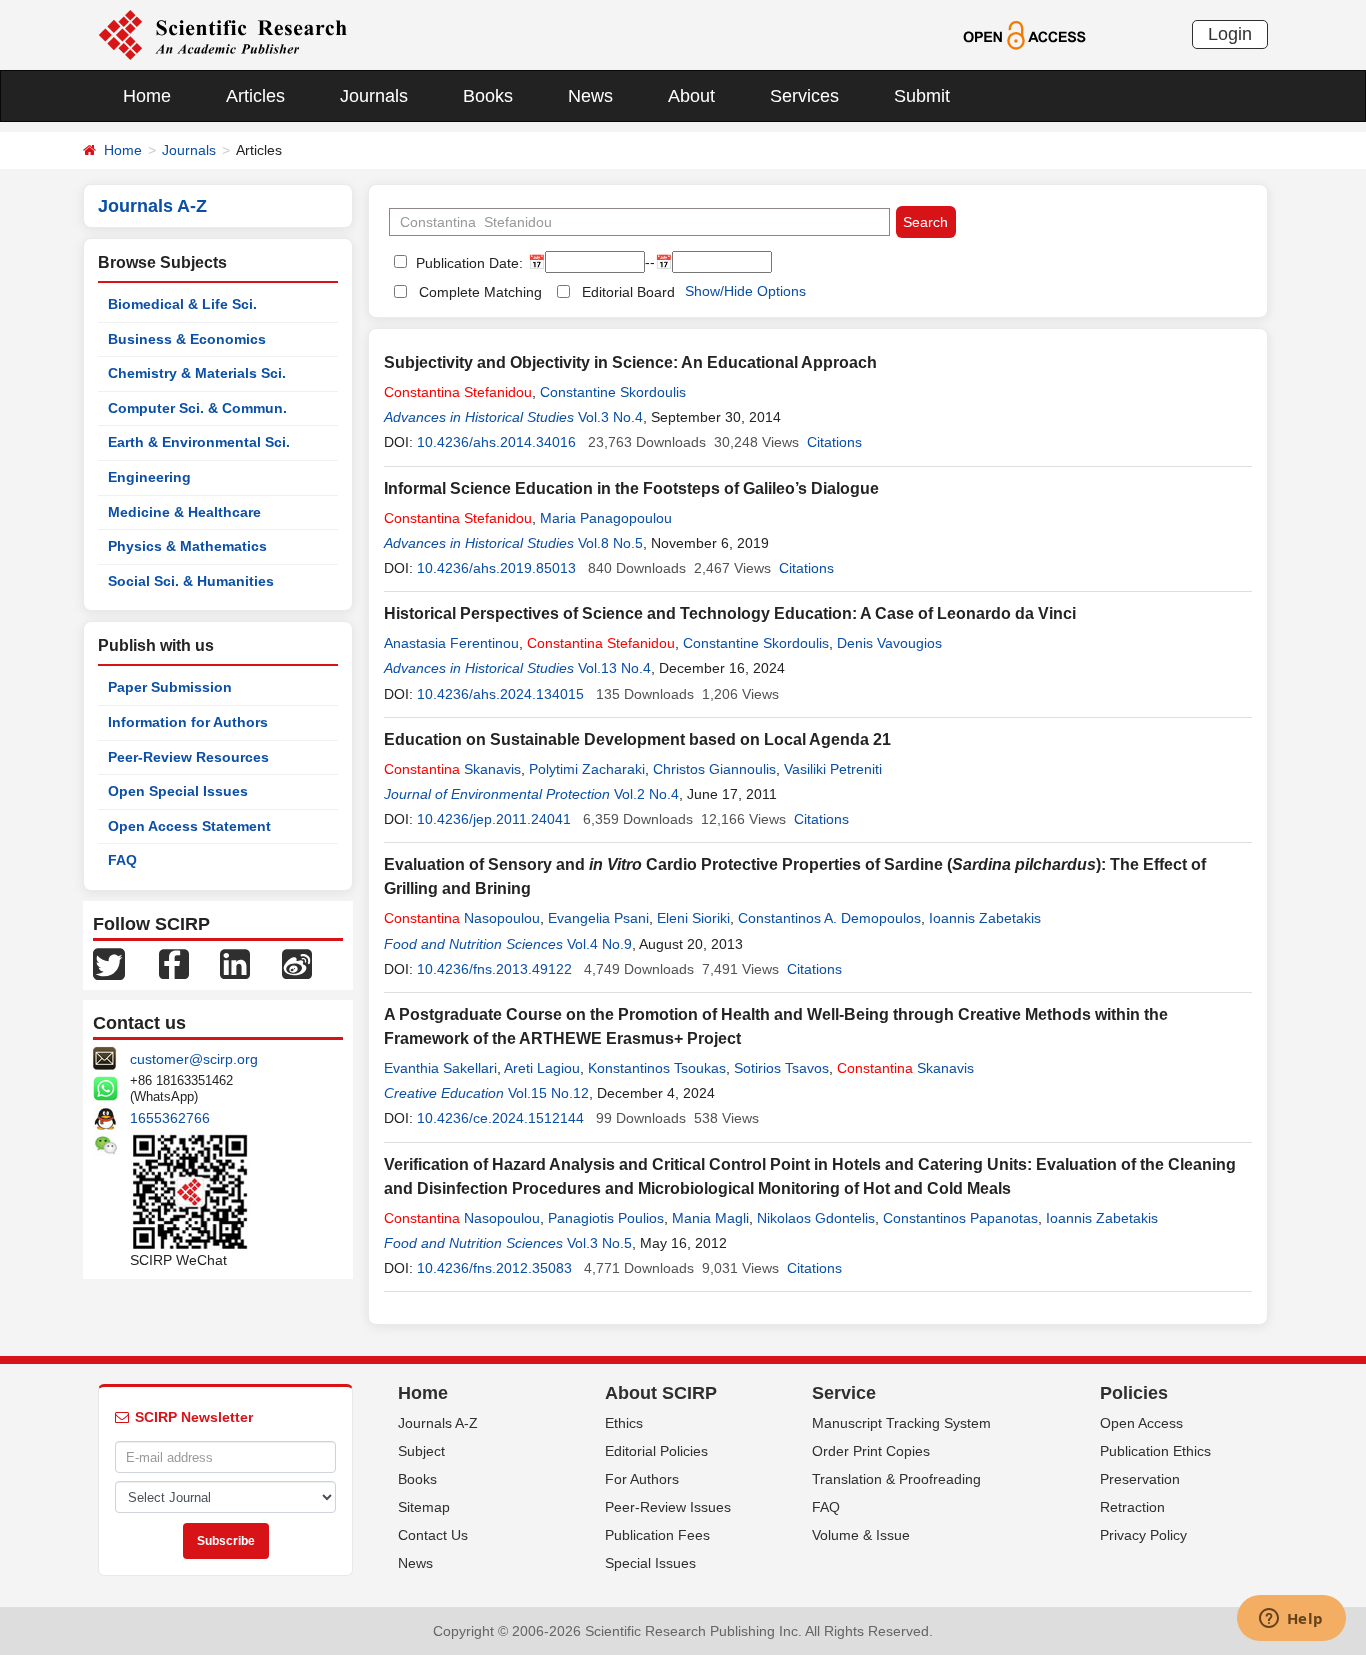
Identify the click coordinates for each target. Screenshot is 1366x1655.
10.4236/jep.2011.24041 (494, 819)
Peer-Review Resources (188, 757)
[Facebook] (174, 963)
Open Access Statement (189, 826)
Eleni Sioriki (693, 918)
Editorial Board (628, 292)
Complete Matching (480, 292)
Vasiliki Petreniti (833, 769)
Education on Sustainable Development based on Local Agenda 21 (637, 739)
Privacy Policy (1143, 1535)
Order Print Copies (871, 1451)
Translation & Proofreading (896, 1479)
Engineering (149, 477)
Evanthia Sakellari (440, 1068)
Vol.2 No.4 (646, 794)
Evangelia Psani (598, 918)
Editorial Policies (656, 1451)
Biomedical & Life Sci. (182, 304)
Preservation (1140, 1479)
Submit (922, 96)
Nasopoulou (462, 918)
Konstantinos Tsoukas (657, 1068)
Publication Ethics (1155, 1451)
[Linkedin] (235, 963)
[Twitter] (109, 963)
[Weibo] (297, 963)
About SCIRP (661, 1393)
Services (804, 96)
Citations (834, 442)
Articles (255, 96)
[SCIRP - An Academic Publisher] (222, 34)
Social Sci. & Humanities (191, 581)
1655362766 (170, 1118)
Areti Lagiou (542, 1068)
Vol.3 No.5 (599, 1243)
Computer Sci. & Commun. (197, 408)
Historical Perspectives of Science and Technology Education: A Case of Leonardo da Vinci (730, 613)
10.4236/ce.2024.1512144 (500, 1118)
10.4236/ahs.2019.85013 (496, 568)
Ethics (624, 1423)
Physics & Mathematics (187, 546)
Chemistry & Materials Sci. (197, 373)
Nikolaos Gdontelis (816, 1218)
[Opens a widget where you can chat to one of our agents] (1291, 1620)
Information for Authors (188, 722)
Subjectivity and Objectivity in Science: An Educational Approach (630, 362)
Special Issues (650, 1563)
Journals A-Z (438, 1423)
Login (1230, 34)
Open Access (1141, 1423)
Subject (421, 1451)
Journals (374, 96)
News (590, 96)
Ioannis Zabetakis (985, 918)
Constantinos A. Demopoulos (829, 918)
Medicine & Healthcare (184, 512)
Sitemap (424, 1507)
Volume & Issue (861, 1535)
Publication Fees (657, 1535)
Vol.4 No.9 (599, 944)
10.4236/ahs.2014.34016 (496, 442)
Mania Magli (710, 1218)
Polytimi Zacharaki (587, 769)
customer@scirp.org (194, 1059)
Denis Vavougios (889, 643)
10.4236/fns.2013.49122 (494, 969)
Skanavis (452, 769)
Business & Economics (187, 339)
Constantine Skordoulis (613, 392)
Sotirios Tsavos (781, 1068)
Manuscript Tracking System (901, 1423)
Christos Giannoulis (714, 769)
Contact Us (433, 1535)
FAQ (122, 860)
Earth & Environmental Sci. (199, 442)
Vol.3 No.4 (610, 417)
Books (488, 96)
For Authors (642, 1479)
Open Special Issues (178, 791)
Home (147, 96)
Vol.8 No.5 (610, 543)
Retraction (1132, 1507)
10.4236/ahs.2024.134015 (500, 694)
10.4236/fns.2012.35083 (494, 1268)
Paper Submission (170, 687)
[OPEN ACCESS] (1024, 34)
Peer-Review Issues (668, 1507)
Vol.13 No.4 (614, 668)
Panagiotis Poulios (606, 1218)
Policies (1134, 1393)
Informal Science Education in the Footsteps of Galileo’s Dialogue (631, 488)
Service (844, 1393)
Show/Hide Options (745, 291)
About (691, 96)
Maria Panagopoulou (606, 518)
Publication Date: (467, 263)
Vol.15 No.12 (548, 1093)
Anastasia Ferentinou (451, 643)
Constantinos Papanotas (960, 1218)
